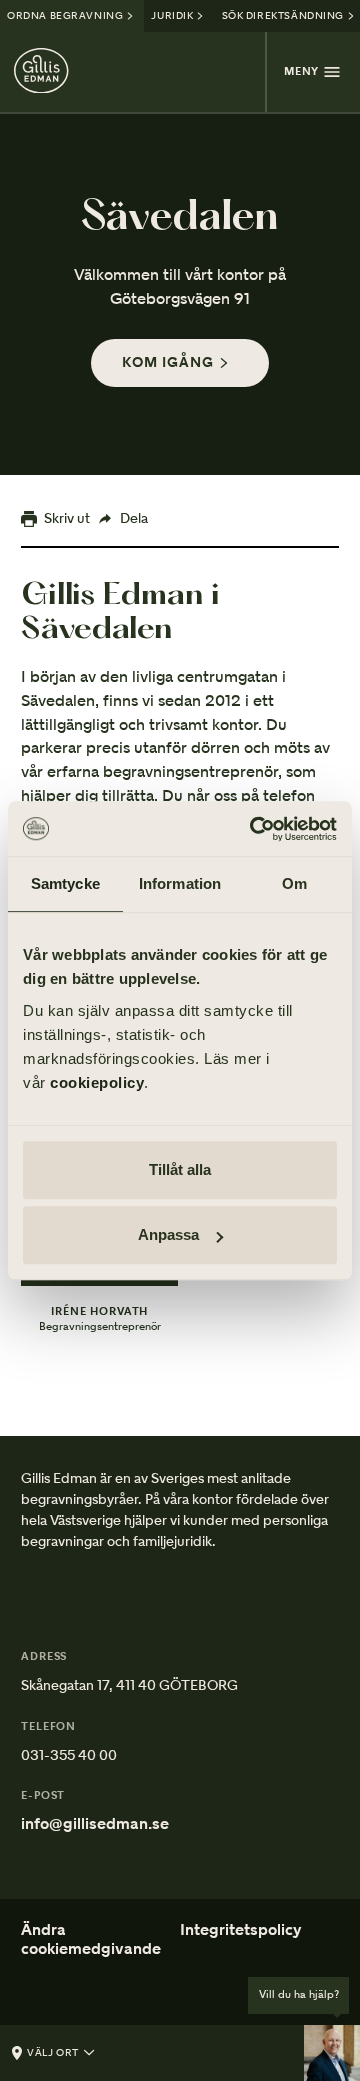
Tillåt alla (180, 1169)
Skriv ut (67, 518)
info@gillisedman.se (95, 1824)
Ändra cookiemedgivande (91, 1939)
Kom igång (168, 362)
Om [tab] (294, 883)
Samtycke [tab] (65, 883)
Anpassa (168, 1234)
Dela (134, 518)
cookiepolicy (97, 1082)
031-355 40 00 (69, 1755)
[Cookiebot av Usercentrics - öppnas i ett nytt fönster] (254, 829)
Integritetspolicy (241, 1930)
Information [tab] (180, 883)
